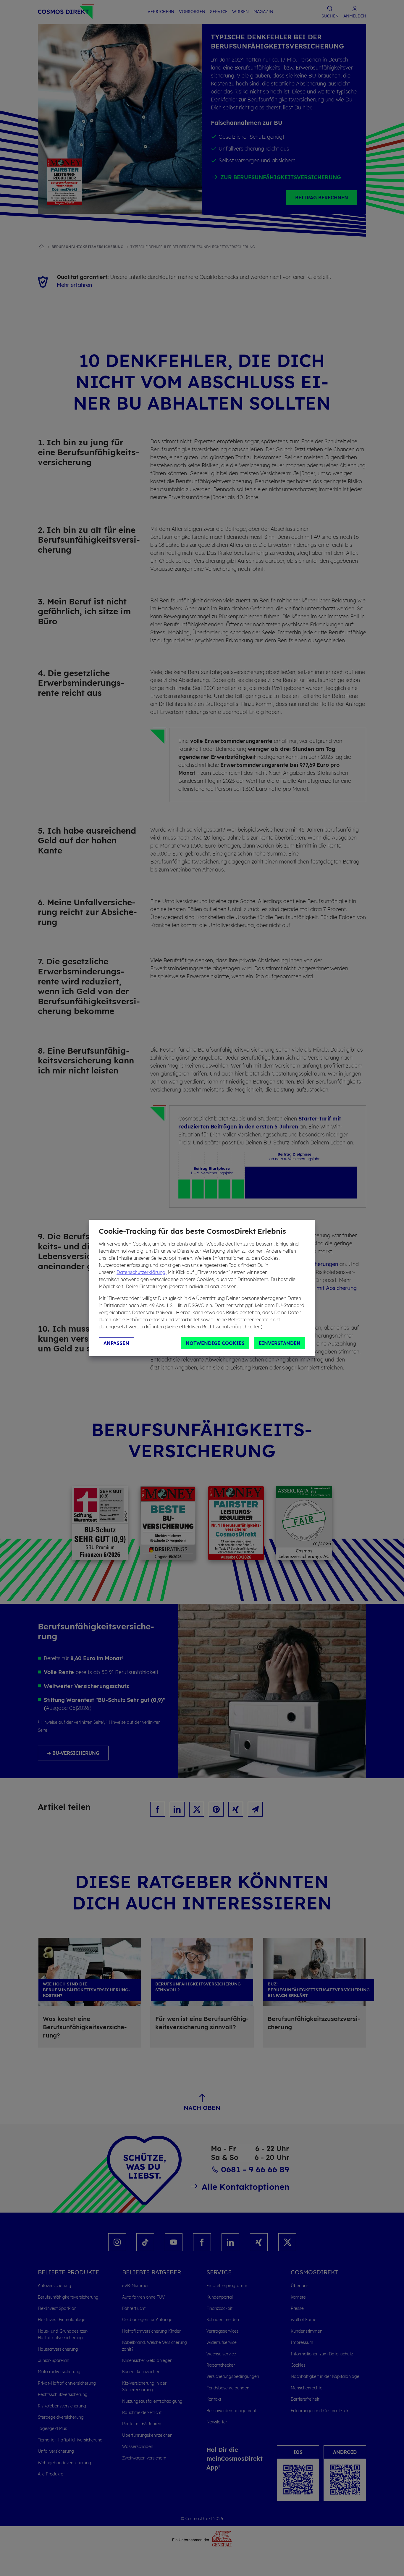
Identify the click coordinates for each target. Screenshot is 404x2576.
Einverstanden (280, 1343)
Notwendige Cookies (215, 1343)
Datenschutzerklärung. (142, 1272)
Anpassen (116, 1343)
